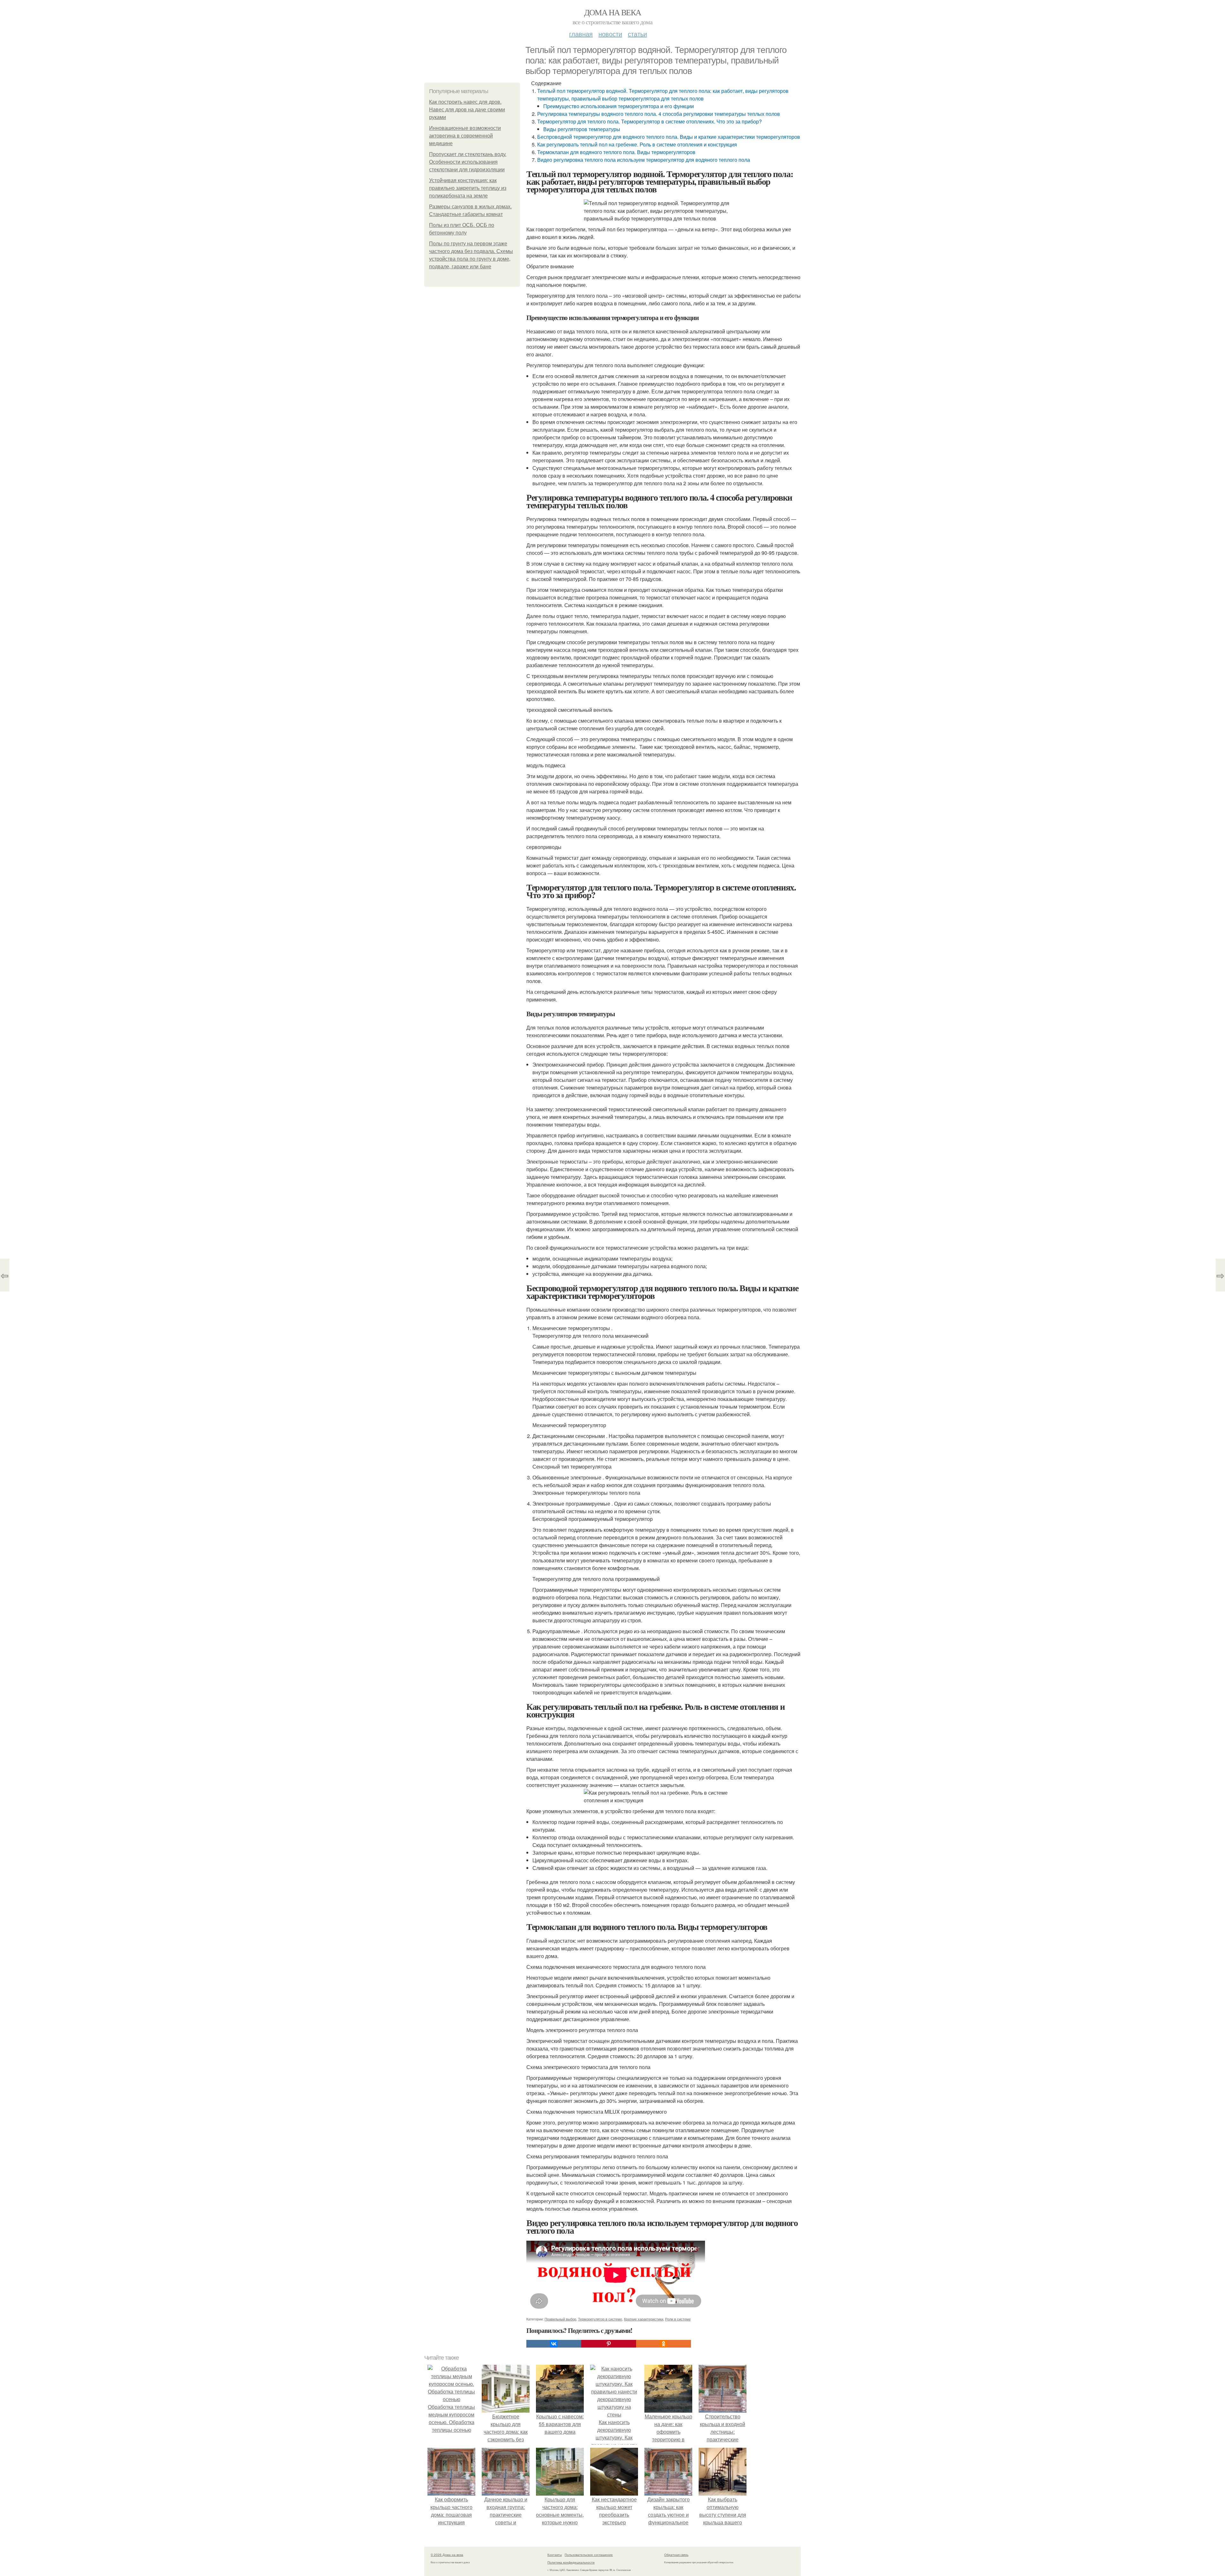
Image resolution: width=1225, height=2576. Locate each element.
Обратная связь (676, 2555)
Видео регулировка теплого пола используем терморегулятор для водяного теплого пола (644, 160)
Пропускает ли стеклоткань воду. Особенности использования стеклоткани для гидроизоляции (468, 162)
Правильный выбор (560, 2319)
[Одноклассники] (664, 2344)
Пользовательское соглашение (589, 2555)
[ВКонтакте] (554, 2344)
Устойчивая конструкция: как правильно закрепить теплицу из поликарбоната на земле (468, 188)
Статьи (637, 34)
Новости (610, 34)
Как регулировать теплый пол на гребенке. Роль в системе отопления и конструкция (637, 144)
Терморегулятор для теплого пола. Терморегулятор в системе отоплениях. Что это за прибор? (650, 121)
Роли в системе (678, 2319)
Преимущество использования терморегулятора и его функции (619, 106)
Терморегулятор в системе (600, 2319)
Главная (581, 34)
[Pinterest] (609, 2344)
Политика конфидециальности (571, 2562)
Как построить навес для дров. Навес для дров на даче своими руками (467, 110)
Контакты (555, 2555)
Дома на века (613, 12)
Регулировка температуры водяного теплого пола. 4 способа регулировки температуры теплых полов (659, 114)
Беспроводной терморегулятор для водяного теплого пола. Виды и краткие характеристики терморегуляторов (669, 137)
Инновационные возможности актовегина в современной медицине (465, 136)
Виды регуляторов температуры (582, 129)
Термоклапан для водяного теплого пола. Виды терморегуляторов (616, 152)
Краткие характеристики (644, 2319)
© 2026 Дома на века (447, 2555)
